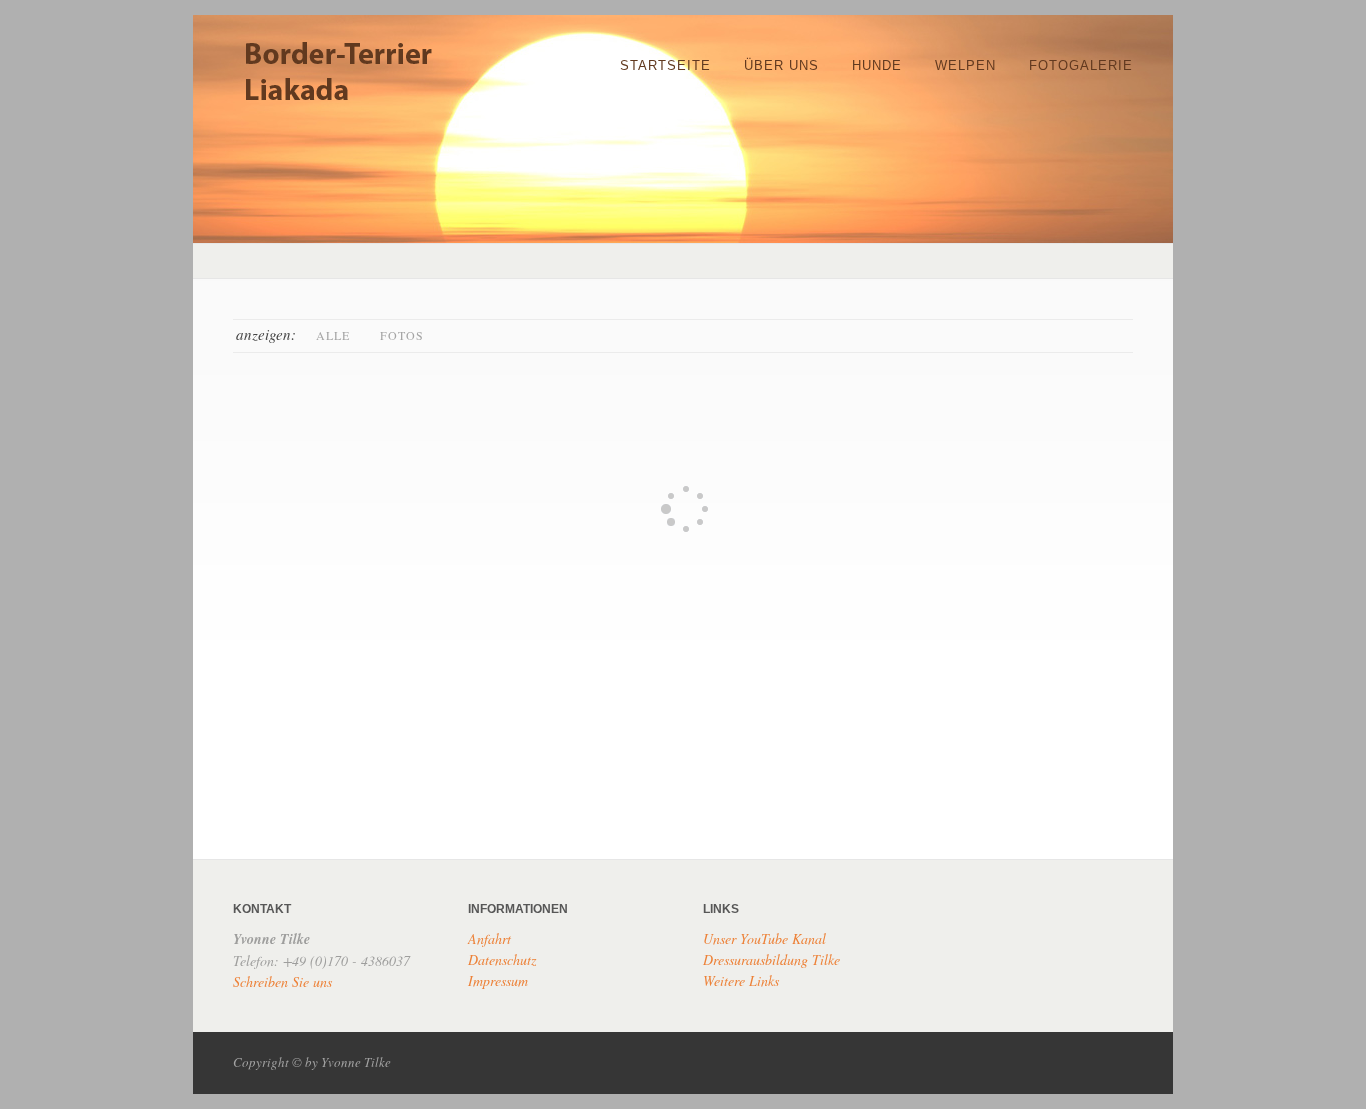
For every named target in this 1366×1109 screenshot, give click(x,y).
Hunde (877, 65)
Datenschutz (502, 959)
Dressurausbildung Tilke (771, 959)
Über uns (781, 65)
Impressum (498, 980)
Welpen (965, 65)
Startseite (665, 65)
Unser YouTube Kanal (764, 938)
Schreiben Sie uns (282, 981)
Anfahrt (489, 938)
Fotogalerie (1081, 65)
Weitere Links (741, 980)
